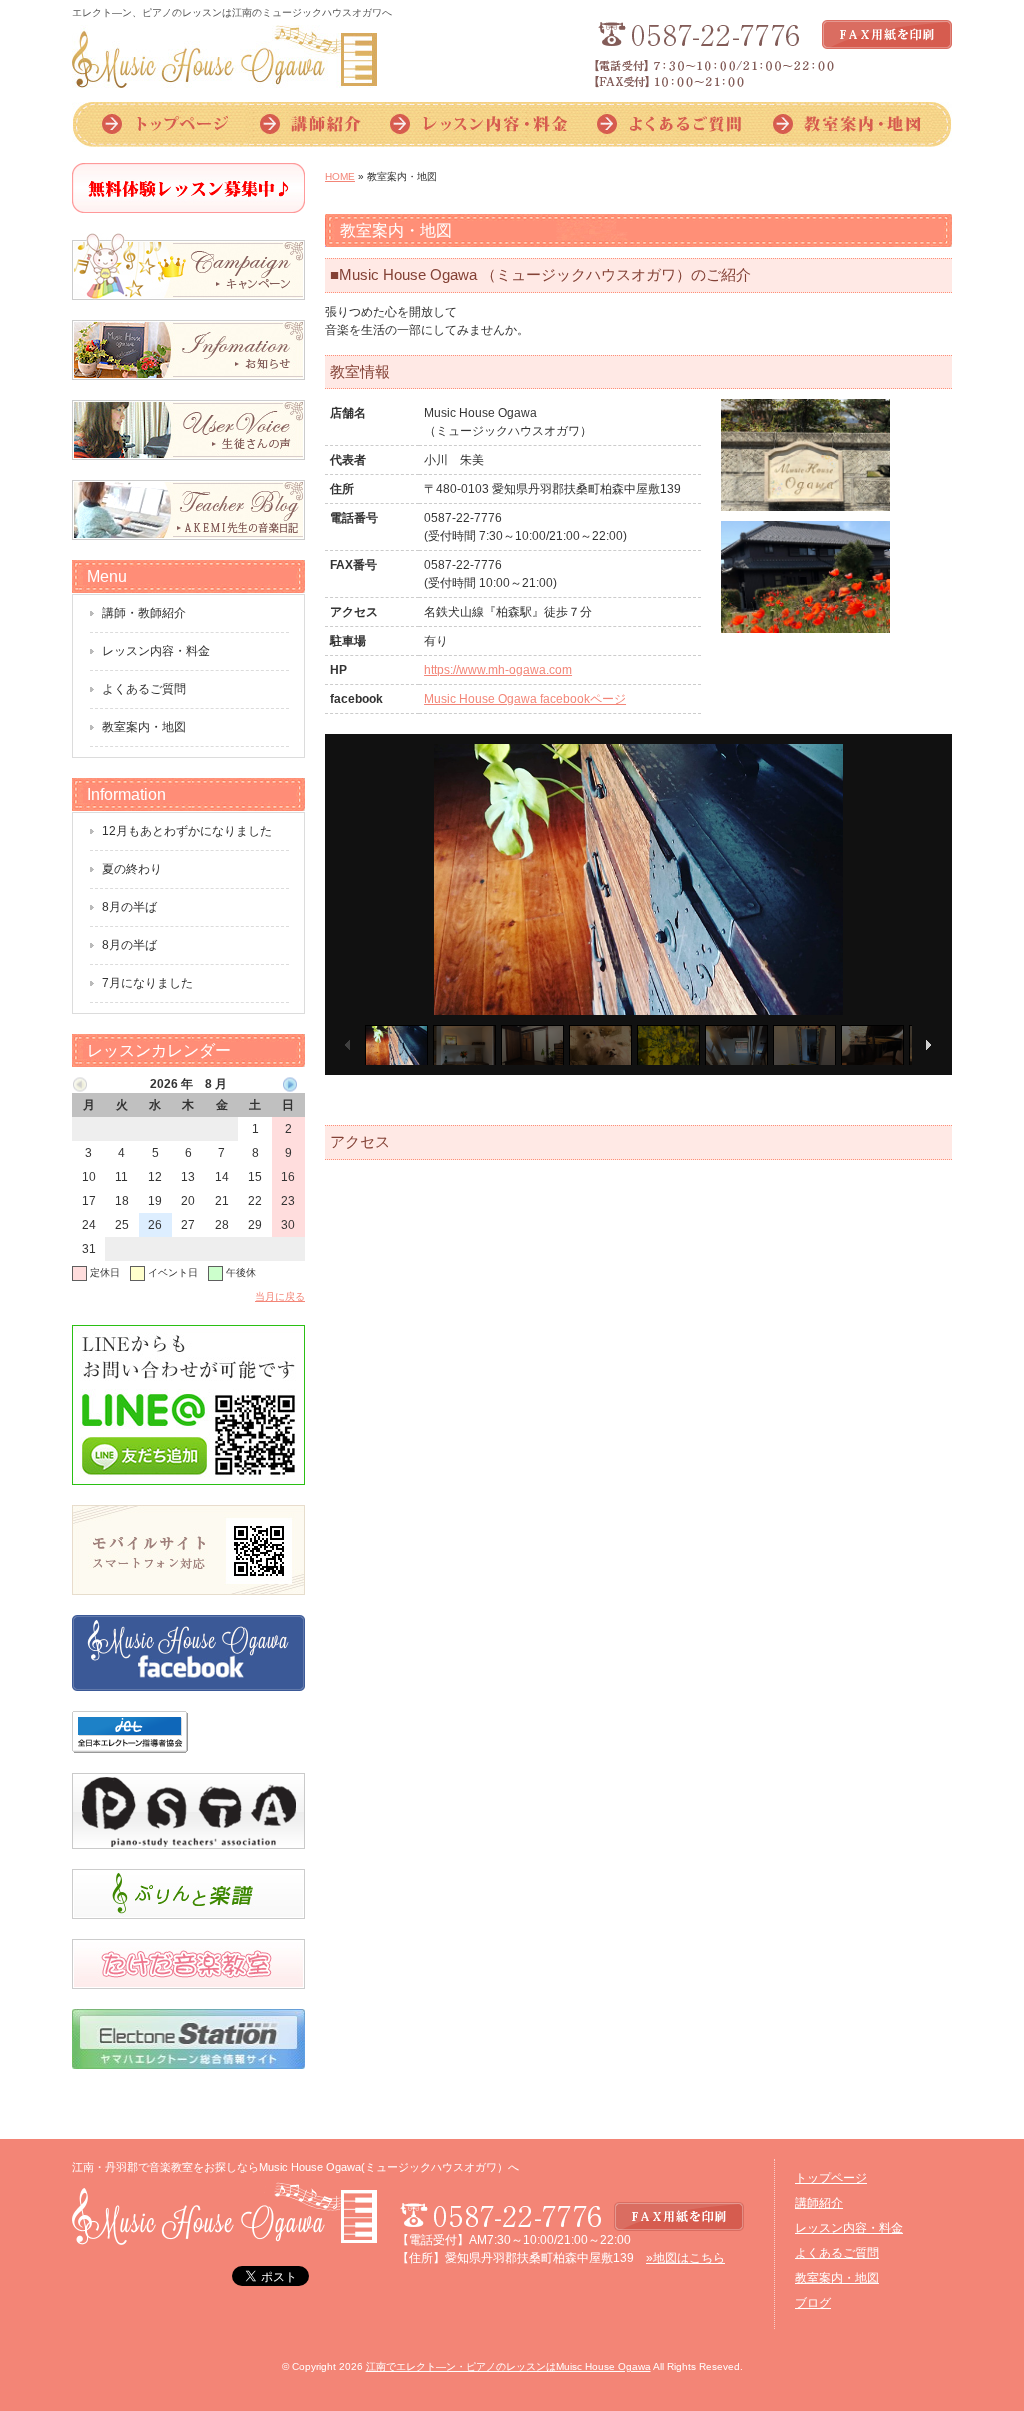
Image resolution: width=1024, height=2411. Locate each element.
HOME (340, 176)
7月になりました (147, 983)
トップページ (158, 124)
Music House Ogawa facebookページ (525, 699)
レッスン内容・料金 (479, 124)
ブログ (813, 2303)
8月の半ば (129, 907)
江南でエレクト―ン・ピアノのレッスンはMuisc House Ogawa (508, 2366)
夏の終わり (132, 869)
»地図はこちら (685, 2258)
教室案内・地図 (854, 124)
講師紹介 (310, 124)
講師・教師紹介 (144, 613)
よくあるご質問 (670, 124)
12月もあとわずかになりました (187, 831)
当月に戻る (280, 1296)
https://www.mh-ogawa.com (498, 670)
